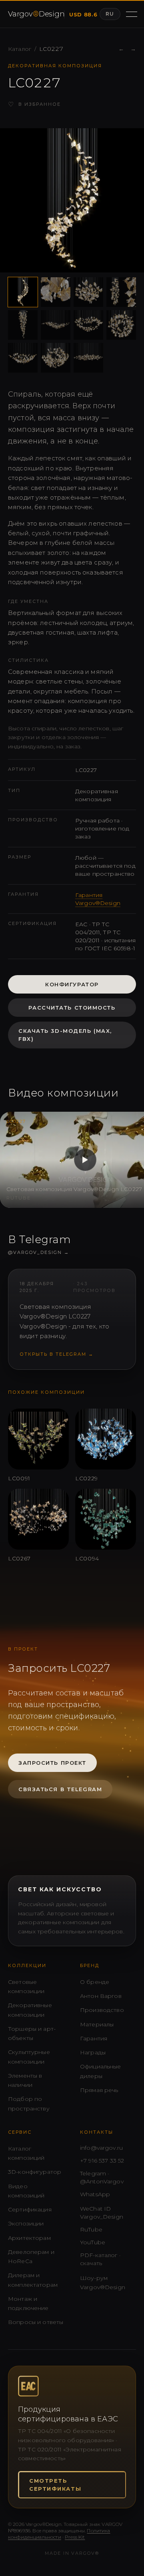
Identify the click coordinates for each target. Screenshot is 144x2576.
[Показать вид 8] (121, 325)
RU (110, 14)
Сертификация (30, 2209)
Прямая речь (99, 2090)
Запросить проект (52, 1763)
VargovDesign (34, 14)
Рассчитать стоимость (72, 1008)
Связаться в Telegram (60, 1789)
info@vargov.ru (101, 2148)
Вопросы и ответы (36, 2322)
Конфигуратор (72, 984)
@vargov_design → (39, 1252)
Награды (93, 2052)
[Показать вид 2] (56, 292)
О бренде (95, 1982)
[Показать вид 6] (56, 325)
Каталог (20, 49)
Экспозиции (26, 2223)
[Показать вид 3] (88, 292)
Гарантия (94, 2038)
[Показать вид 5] (23, 325)
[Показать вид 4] (121, 292)
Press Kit (75, 2537)
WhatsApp (95, 2194)
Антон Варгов (101, 1996)
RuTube (91, 2229)
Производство (102, 2010)
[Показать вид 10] (56, 358)
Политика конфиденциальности (59, 2534)
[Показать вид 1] (23, 292)
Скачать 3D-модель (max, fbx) (65, 1035)
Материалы (97, 2024)
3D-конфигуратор (35, 2172)
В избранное (34, 104)
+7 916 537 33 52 (102, 2161)
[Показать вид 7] (88, 325)
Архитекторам (29, 2238)
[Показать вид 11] (88, 358)
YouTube (93, 2242)
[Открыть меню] (131, 14)
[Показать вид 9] (23, 358)
